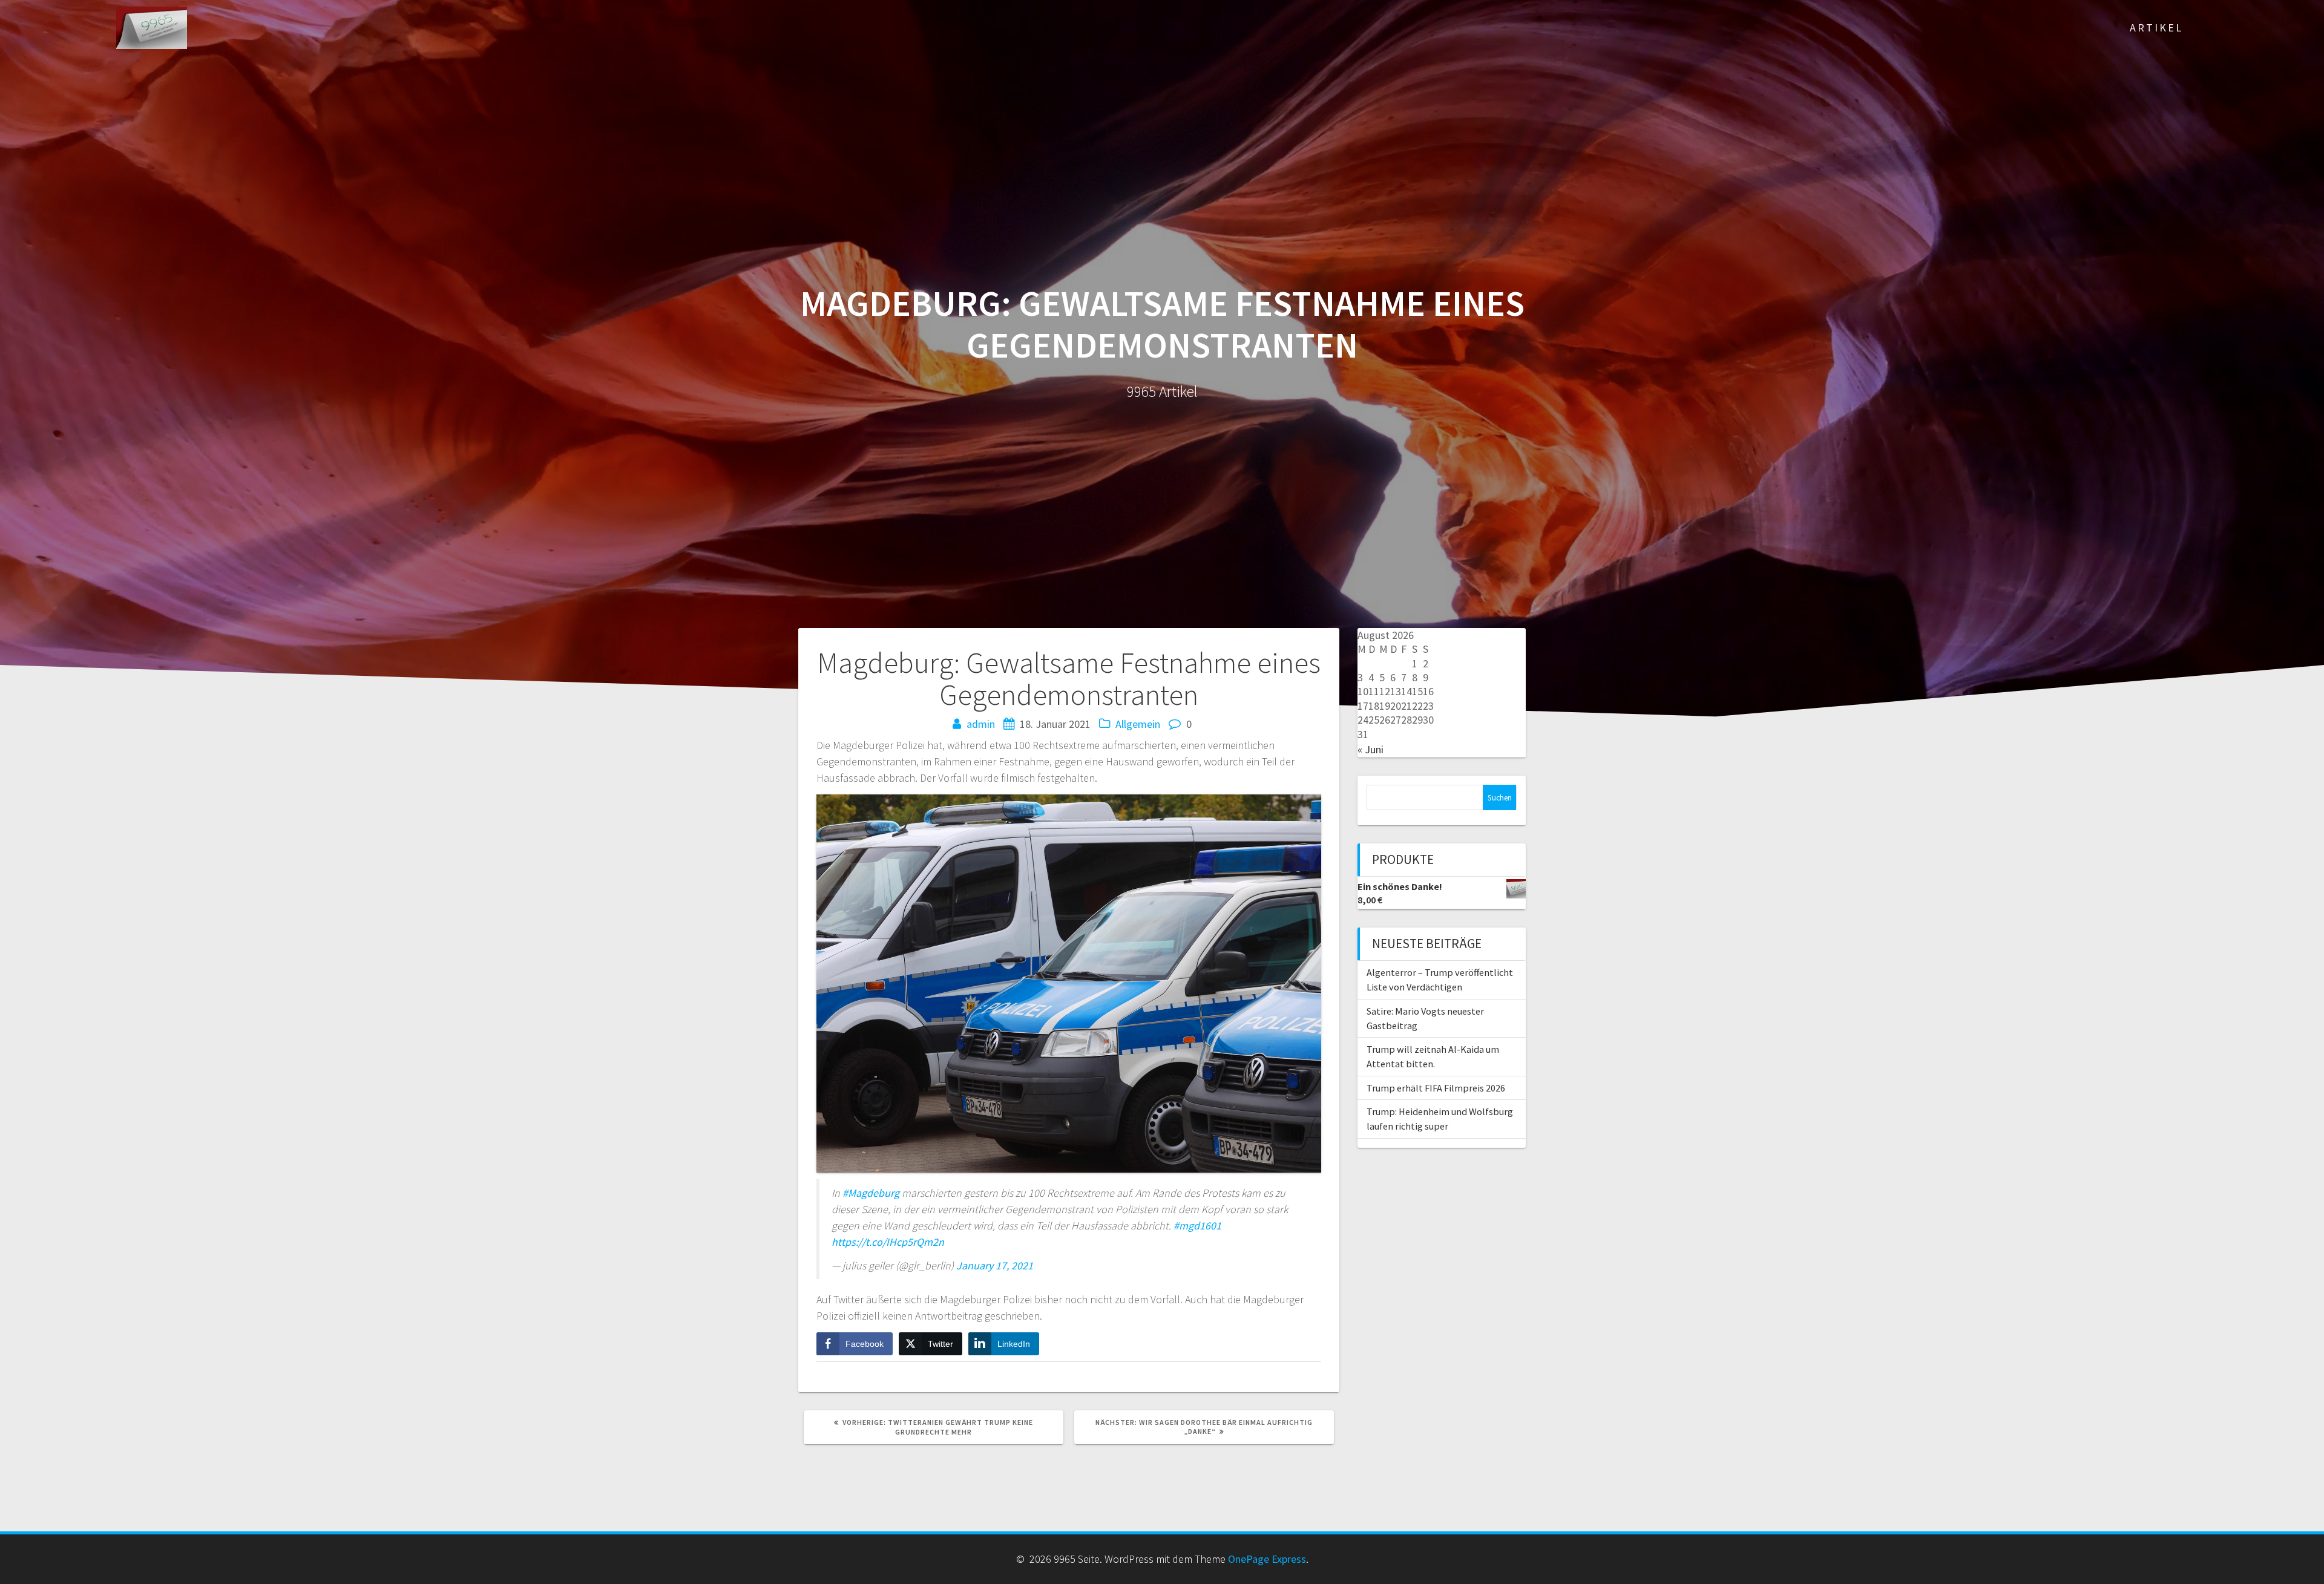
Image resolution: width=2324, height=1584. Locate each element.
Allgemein (1138, 724)
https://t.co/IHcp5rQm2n (888, 1242)
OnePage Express (1267, 1559)
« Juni (1370, 749)
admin (981, 724)
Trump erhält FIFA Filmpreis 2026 (1436, 1088)
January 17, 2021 (995, 1265)
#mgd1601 (1197, 1226)
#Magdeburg (871, 1193)
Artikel (2156, 28)
